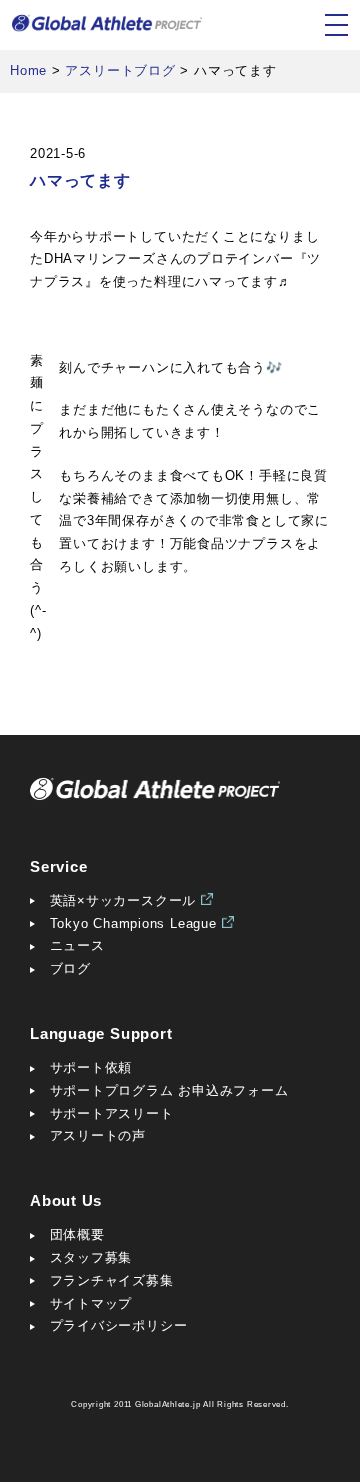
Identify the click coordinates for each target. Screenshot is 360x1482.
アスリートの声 (98, 1135)
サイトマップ (91, 1303)
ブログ (70, 968)
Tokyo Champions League (133, 923)
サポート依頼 (91, 1067)
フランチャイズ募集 (112, 1280)
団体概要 (77, 1234)
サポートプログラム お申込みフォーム (169, 1090)
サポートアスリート (112, 1113)
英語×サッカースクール (123, 900)
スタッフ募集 (91, 1257)
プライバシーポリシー (119, 1325)
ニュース (77, 945)
